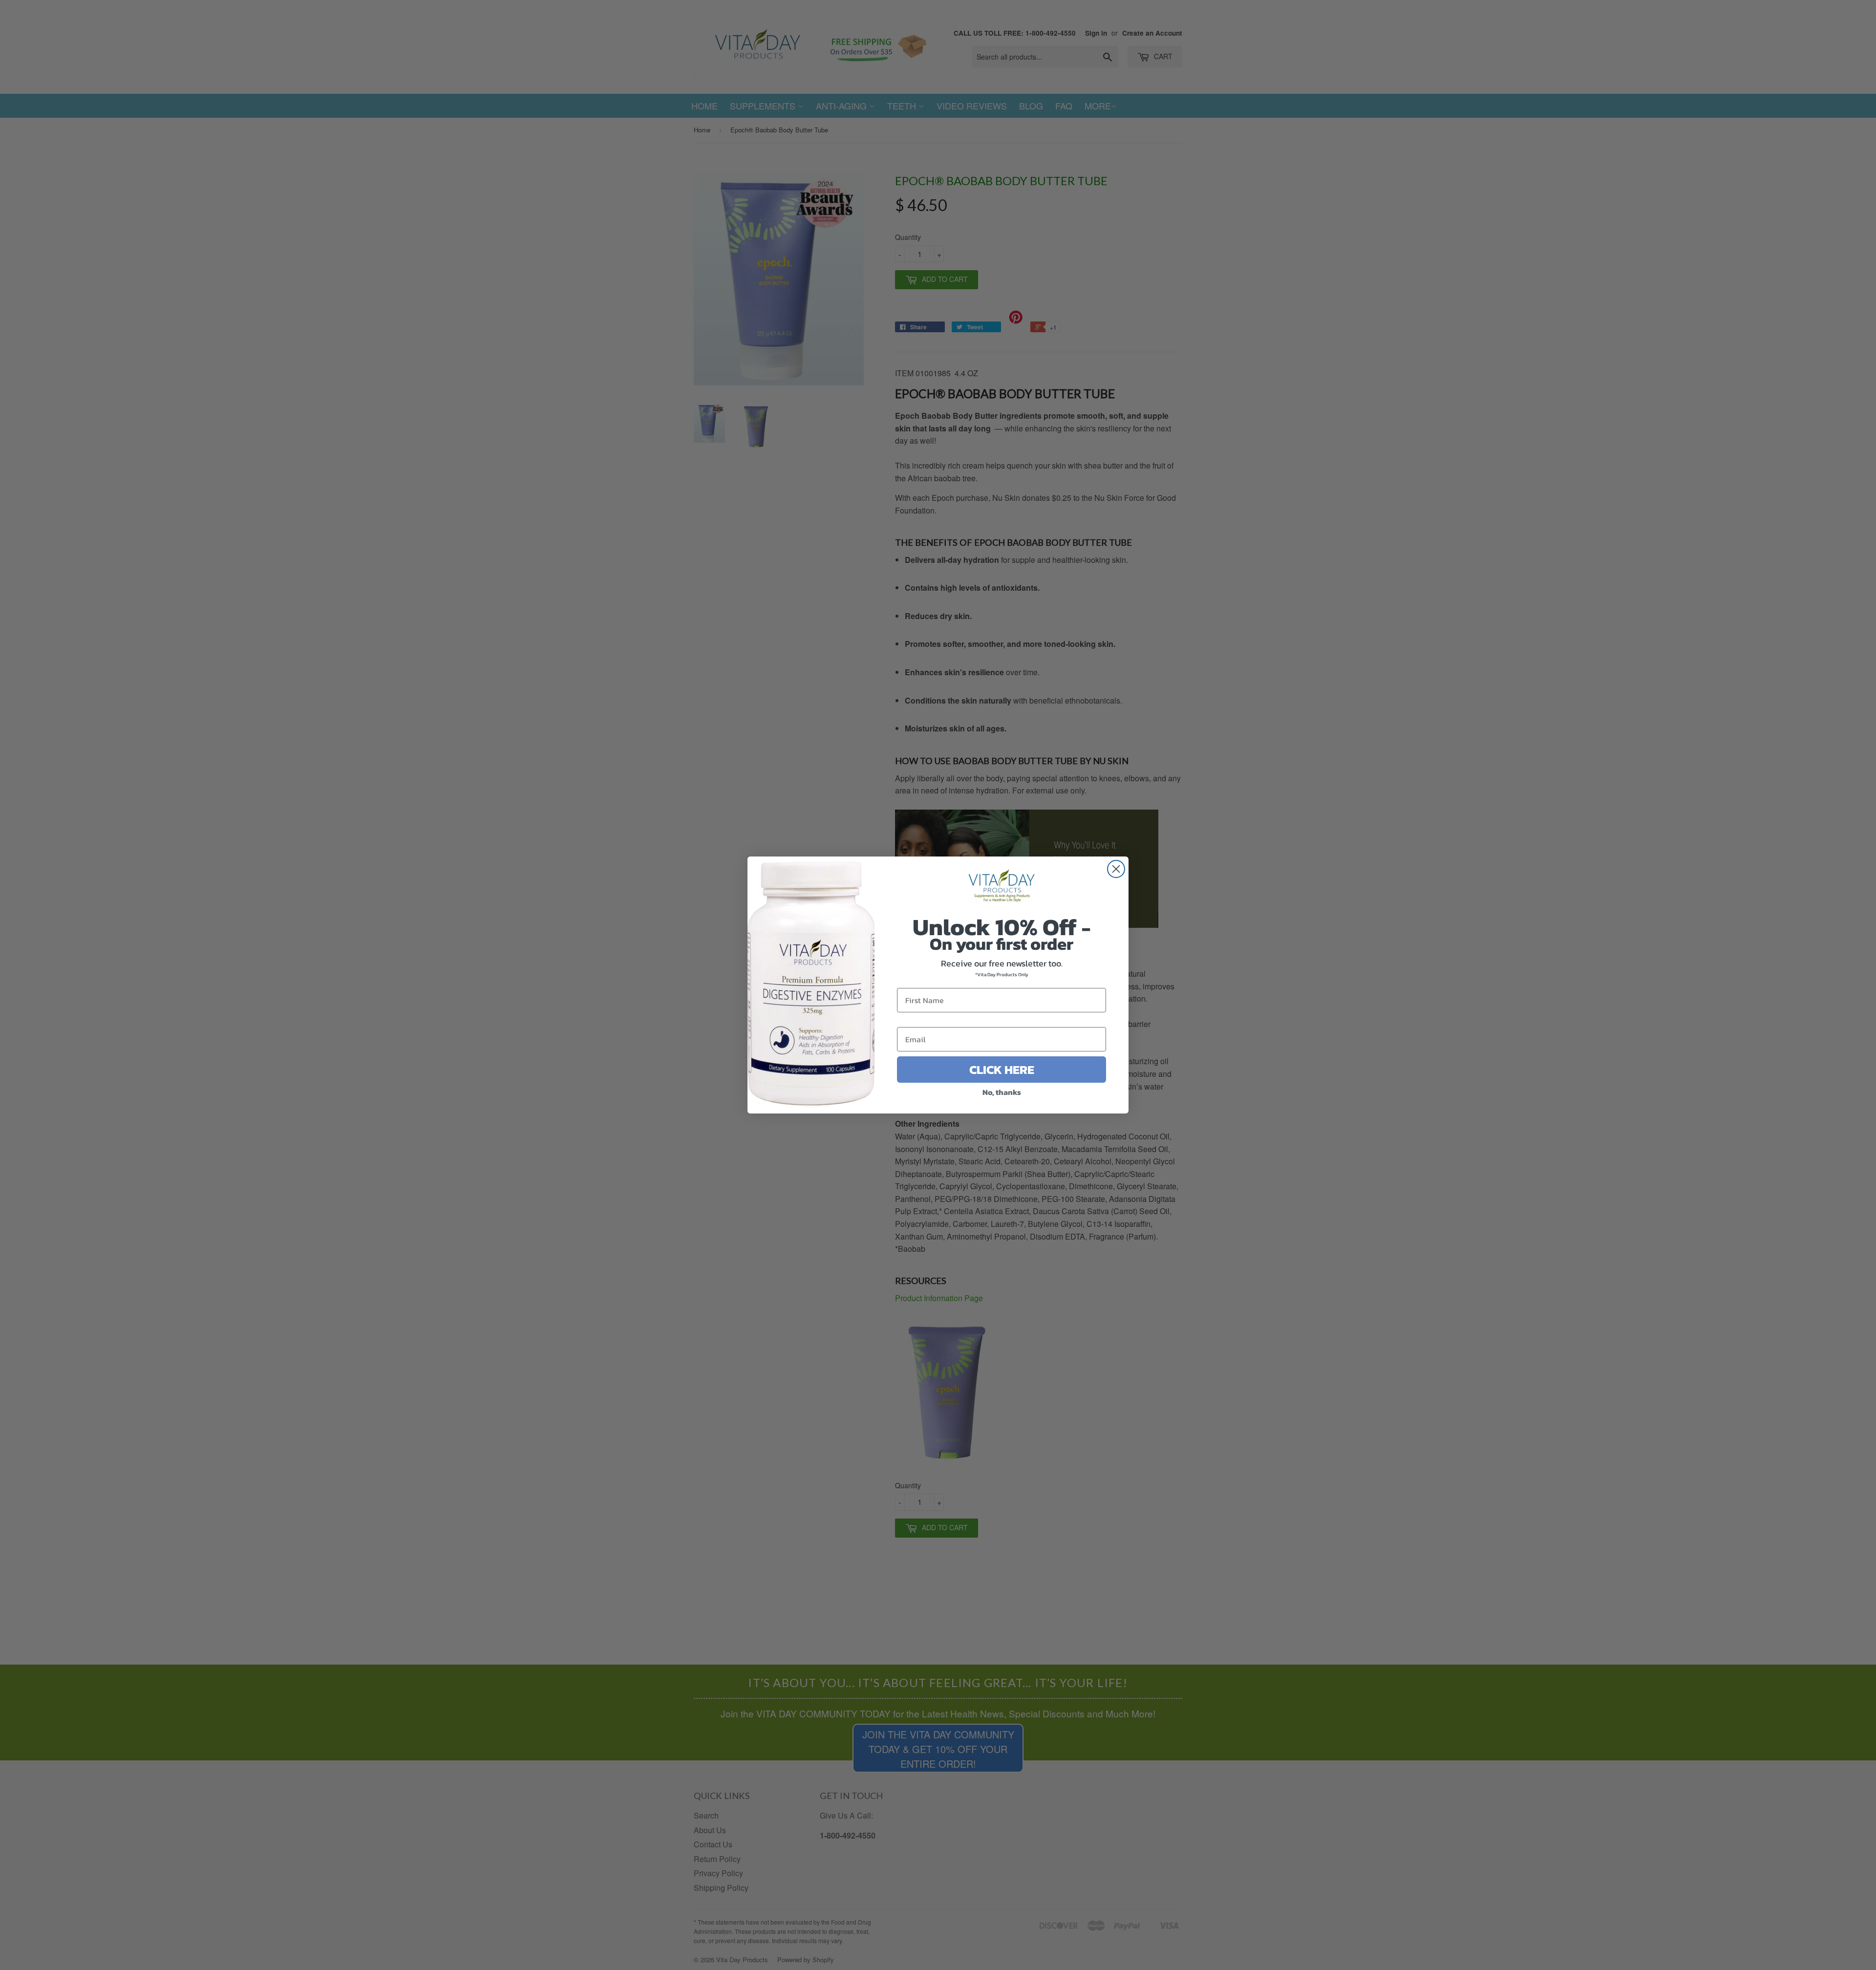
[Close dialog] (1116, 869)
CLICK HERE (1002, 1070)
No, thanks (1002, 1092)
